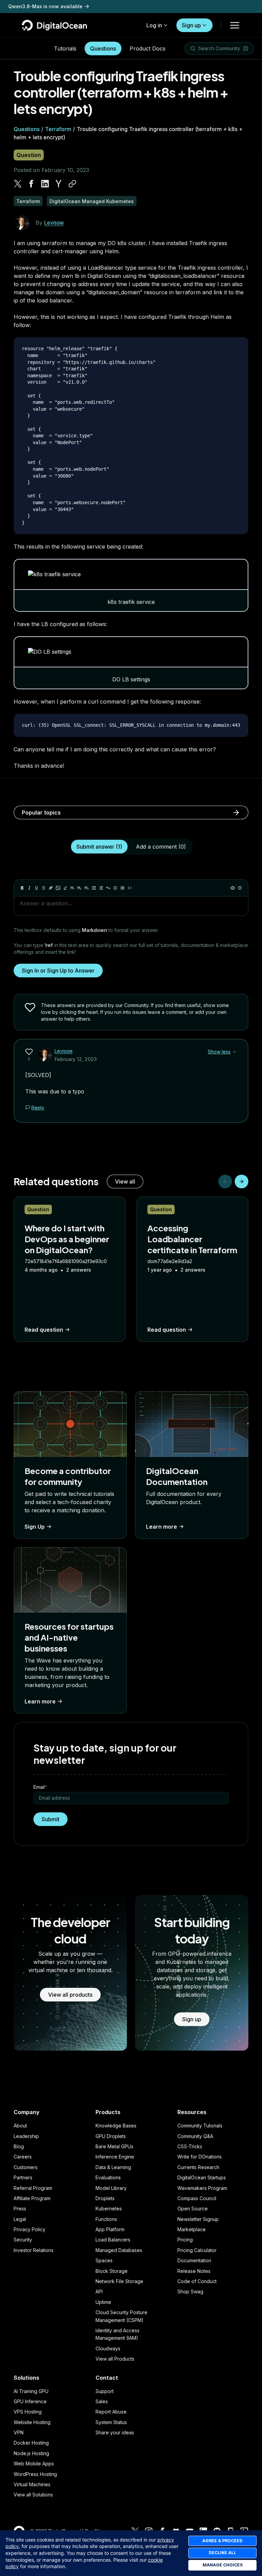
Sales (102, 2401)
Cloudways (108, 2348)
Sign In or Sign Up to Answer (58, 971)
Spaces (104, 2260)
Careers (23, 2157)
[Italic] (29, 888)
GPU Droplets (111, 2136)
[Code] (130, 888)
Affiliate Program (32, 2198)
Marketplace (192, 2229)
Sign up (191, 25)
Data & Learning (113, 2167)
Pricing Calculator (197, 2250)
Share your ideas (115, 2432)
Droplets (105, 2198)
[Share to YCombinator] (59, 184)
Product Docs (148, 48)
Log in (154, 25)
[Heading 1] (72, 888)
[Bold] (22, 888)
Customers (26, 2167)
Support (105, 2391)
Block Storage (112, 2271)
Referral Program (33, 2188)
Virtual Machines (32, 2484)
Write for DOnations (200, 2157)
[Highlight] (65, 888)
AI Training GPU (31, 2391)
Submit (50, 1819)
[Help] (240, 888)
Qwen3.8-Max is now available (45, 6)
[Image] (58, 888)
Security (23, 2240)
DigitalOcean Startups (202, 2177)
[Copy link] (72, 184)
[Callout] (115, 888)
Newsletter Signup (198, 2219)
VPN (19, 2432)
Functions (106, 2219)
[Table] (122, 888)
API (99, 2291)
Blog (19, 2146)
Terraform (58, 129)
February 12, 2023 (76, 1059)
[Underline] (37, 888)
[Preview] (233, 888)
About (20, 2126)
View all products (70, 1995)
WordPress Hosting (35, 2474)
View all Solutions (33, 2495)
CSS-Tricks (190, 2146)
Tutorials (65, 48)
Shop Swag (190, 2291)
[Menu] (235, 25)
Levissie (54, 223)
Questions (103, 48)
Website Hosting (32, 2422)
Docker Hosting (31, 2443)
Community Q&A (195, 2136)
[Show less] (234, 1052)
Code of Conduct (197, 2281)
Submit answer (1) (99, 847)
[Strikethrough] (44, 888)
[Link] (51, 888)
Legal (20, 2219)
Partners (23, 2177)
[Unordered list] (94, 888)
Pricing (185, 2240)
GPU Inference (30, 2401)
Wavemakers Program (202, 2188)
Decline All (222, 2553)
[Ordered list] (101, 888)
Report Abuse (111, 2412)
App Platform (110, 2229)
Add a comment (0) (161, 847)
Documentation (194, 2260)
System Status (111, 2422)
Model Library (111, 2188)
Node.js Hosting (31, 2453)
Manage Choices (223, 2565)
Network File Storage (119, 2281)
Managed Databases (119, 2250)
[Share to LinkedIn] (45, 184)
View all (125, 1181)
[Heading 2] (79, 888)
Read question (44, 1330)
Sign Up (35, 1527)
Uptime (103, 2302)
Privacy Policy (30, 2229)
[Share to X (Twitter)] (18, 184)
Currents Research (198, 2167)
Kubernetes (109, 2209)
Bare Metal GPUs (114, 2146)
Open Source (193, 2209)
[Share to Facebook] (31, 184)
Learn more (162, 1527)
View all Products (115, 2359)
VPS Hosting (28, 2412)
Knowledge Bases (116, 2126)
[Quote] (108, 888)
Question (29, 155)
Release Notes (194, 2271)
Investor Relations (34, 2250)
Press (20, 2209)
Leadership (26, 2136)
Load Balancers (113, 2240)
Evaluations (108, 2177)
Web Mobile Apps (34, 2464)
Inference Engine (115, 2157)
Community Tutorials (200, 2126)
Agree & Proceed (222, 2541)
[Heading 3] (87, 888)
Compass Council (197, 2198)
